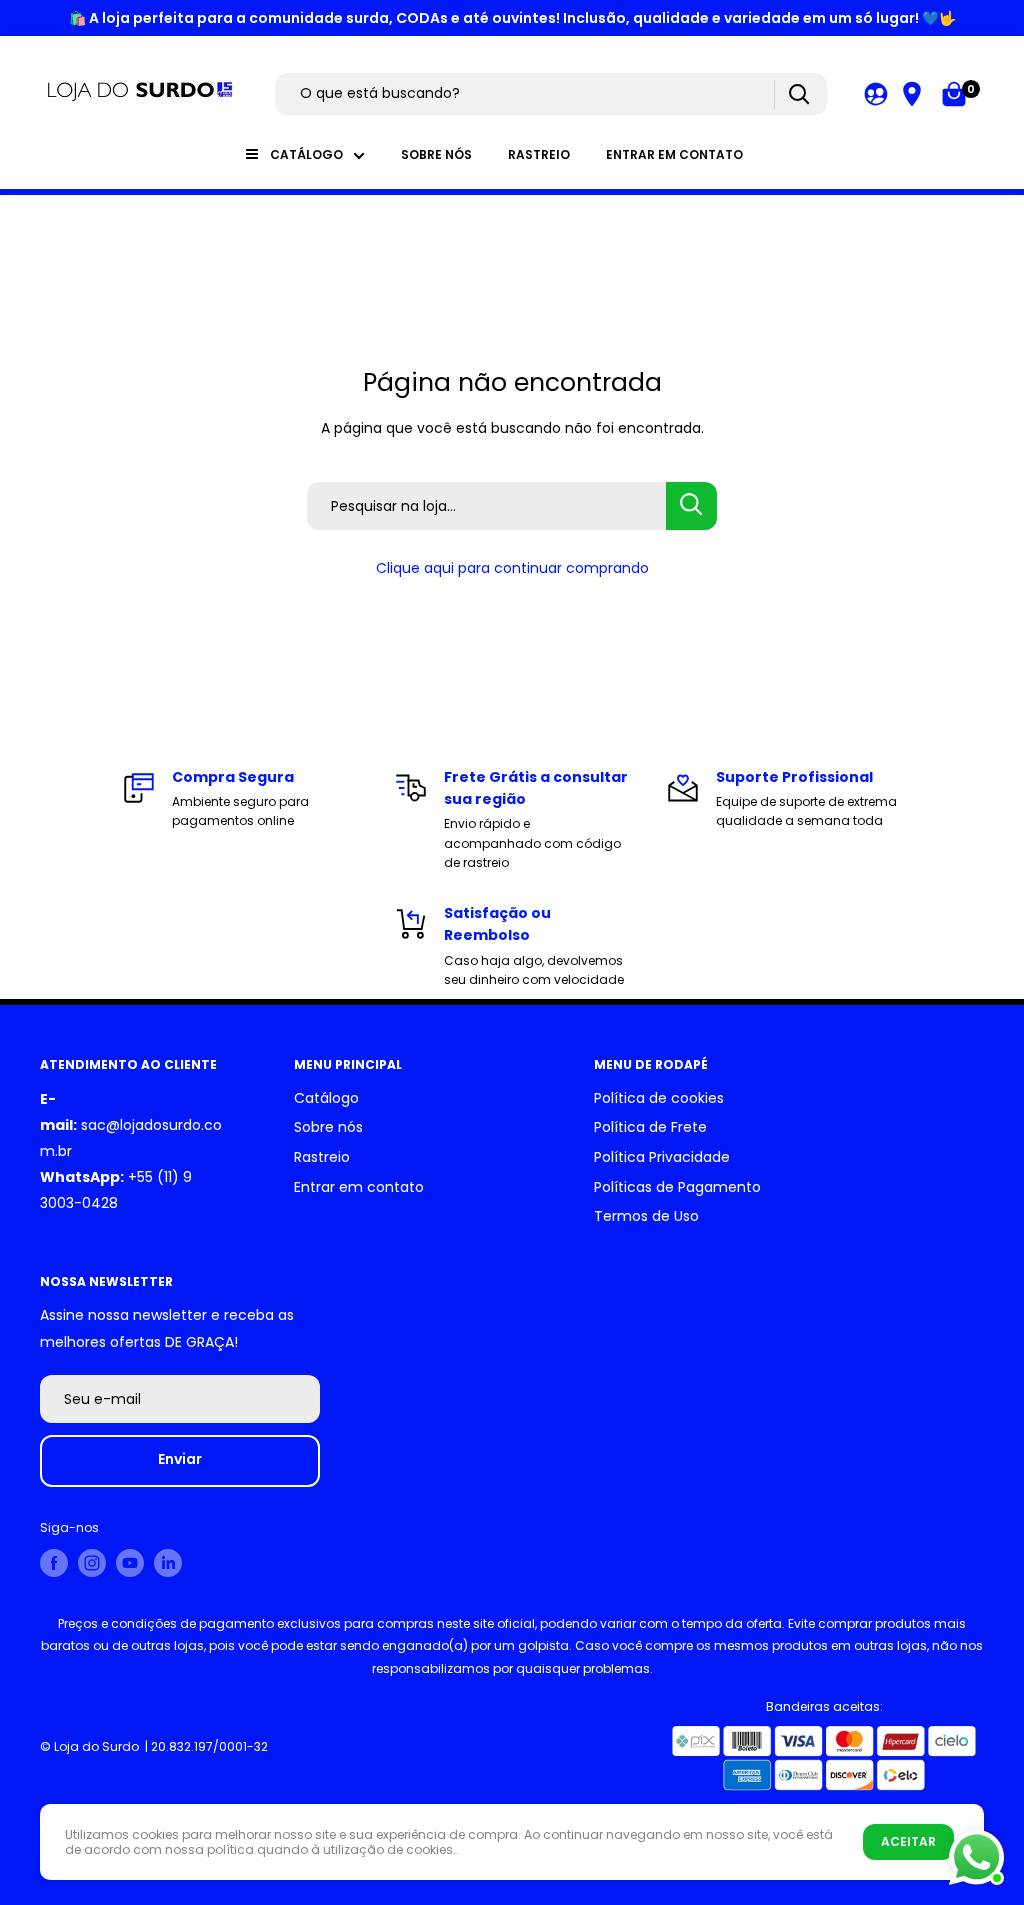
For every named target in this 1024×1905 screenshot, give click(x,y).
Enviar (180, 1459)
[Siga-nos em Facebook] (54, 1563)
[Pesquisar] (798, 94)
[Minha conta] (876, 94)
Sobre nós (436, 154)
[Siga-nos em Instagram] (92, 1563)
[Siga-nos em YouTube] (130, 1563)
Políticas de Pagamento (677, 1187)
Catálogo (306, 154)
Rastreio (539, 154)
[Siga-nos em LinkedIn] (168, 1563)
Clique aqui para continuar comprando (512, 568)
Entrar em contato (674, 154)
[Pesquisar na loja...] (691, 506)
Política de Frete (650, 1127)
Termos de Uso (646, 1216)
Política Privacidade (662, 1157)
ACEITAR (908, 1841)
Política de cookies (659, 1098)
